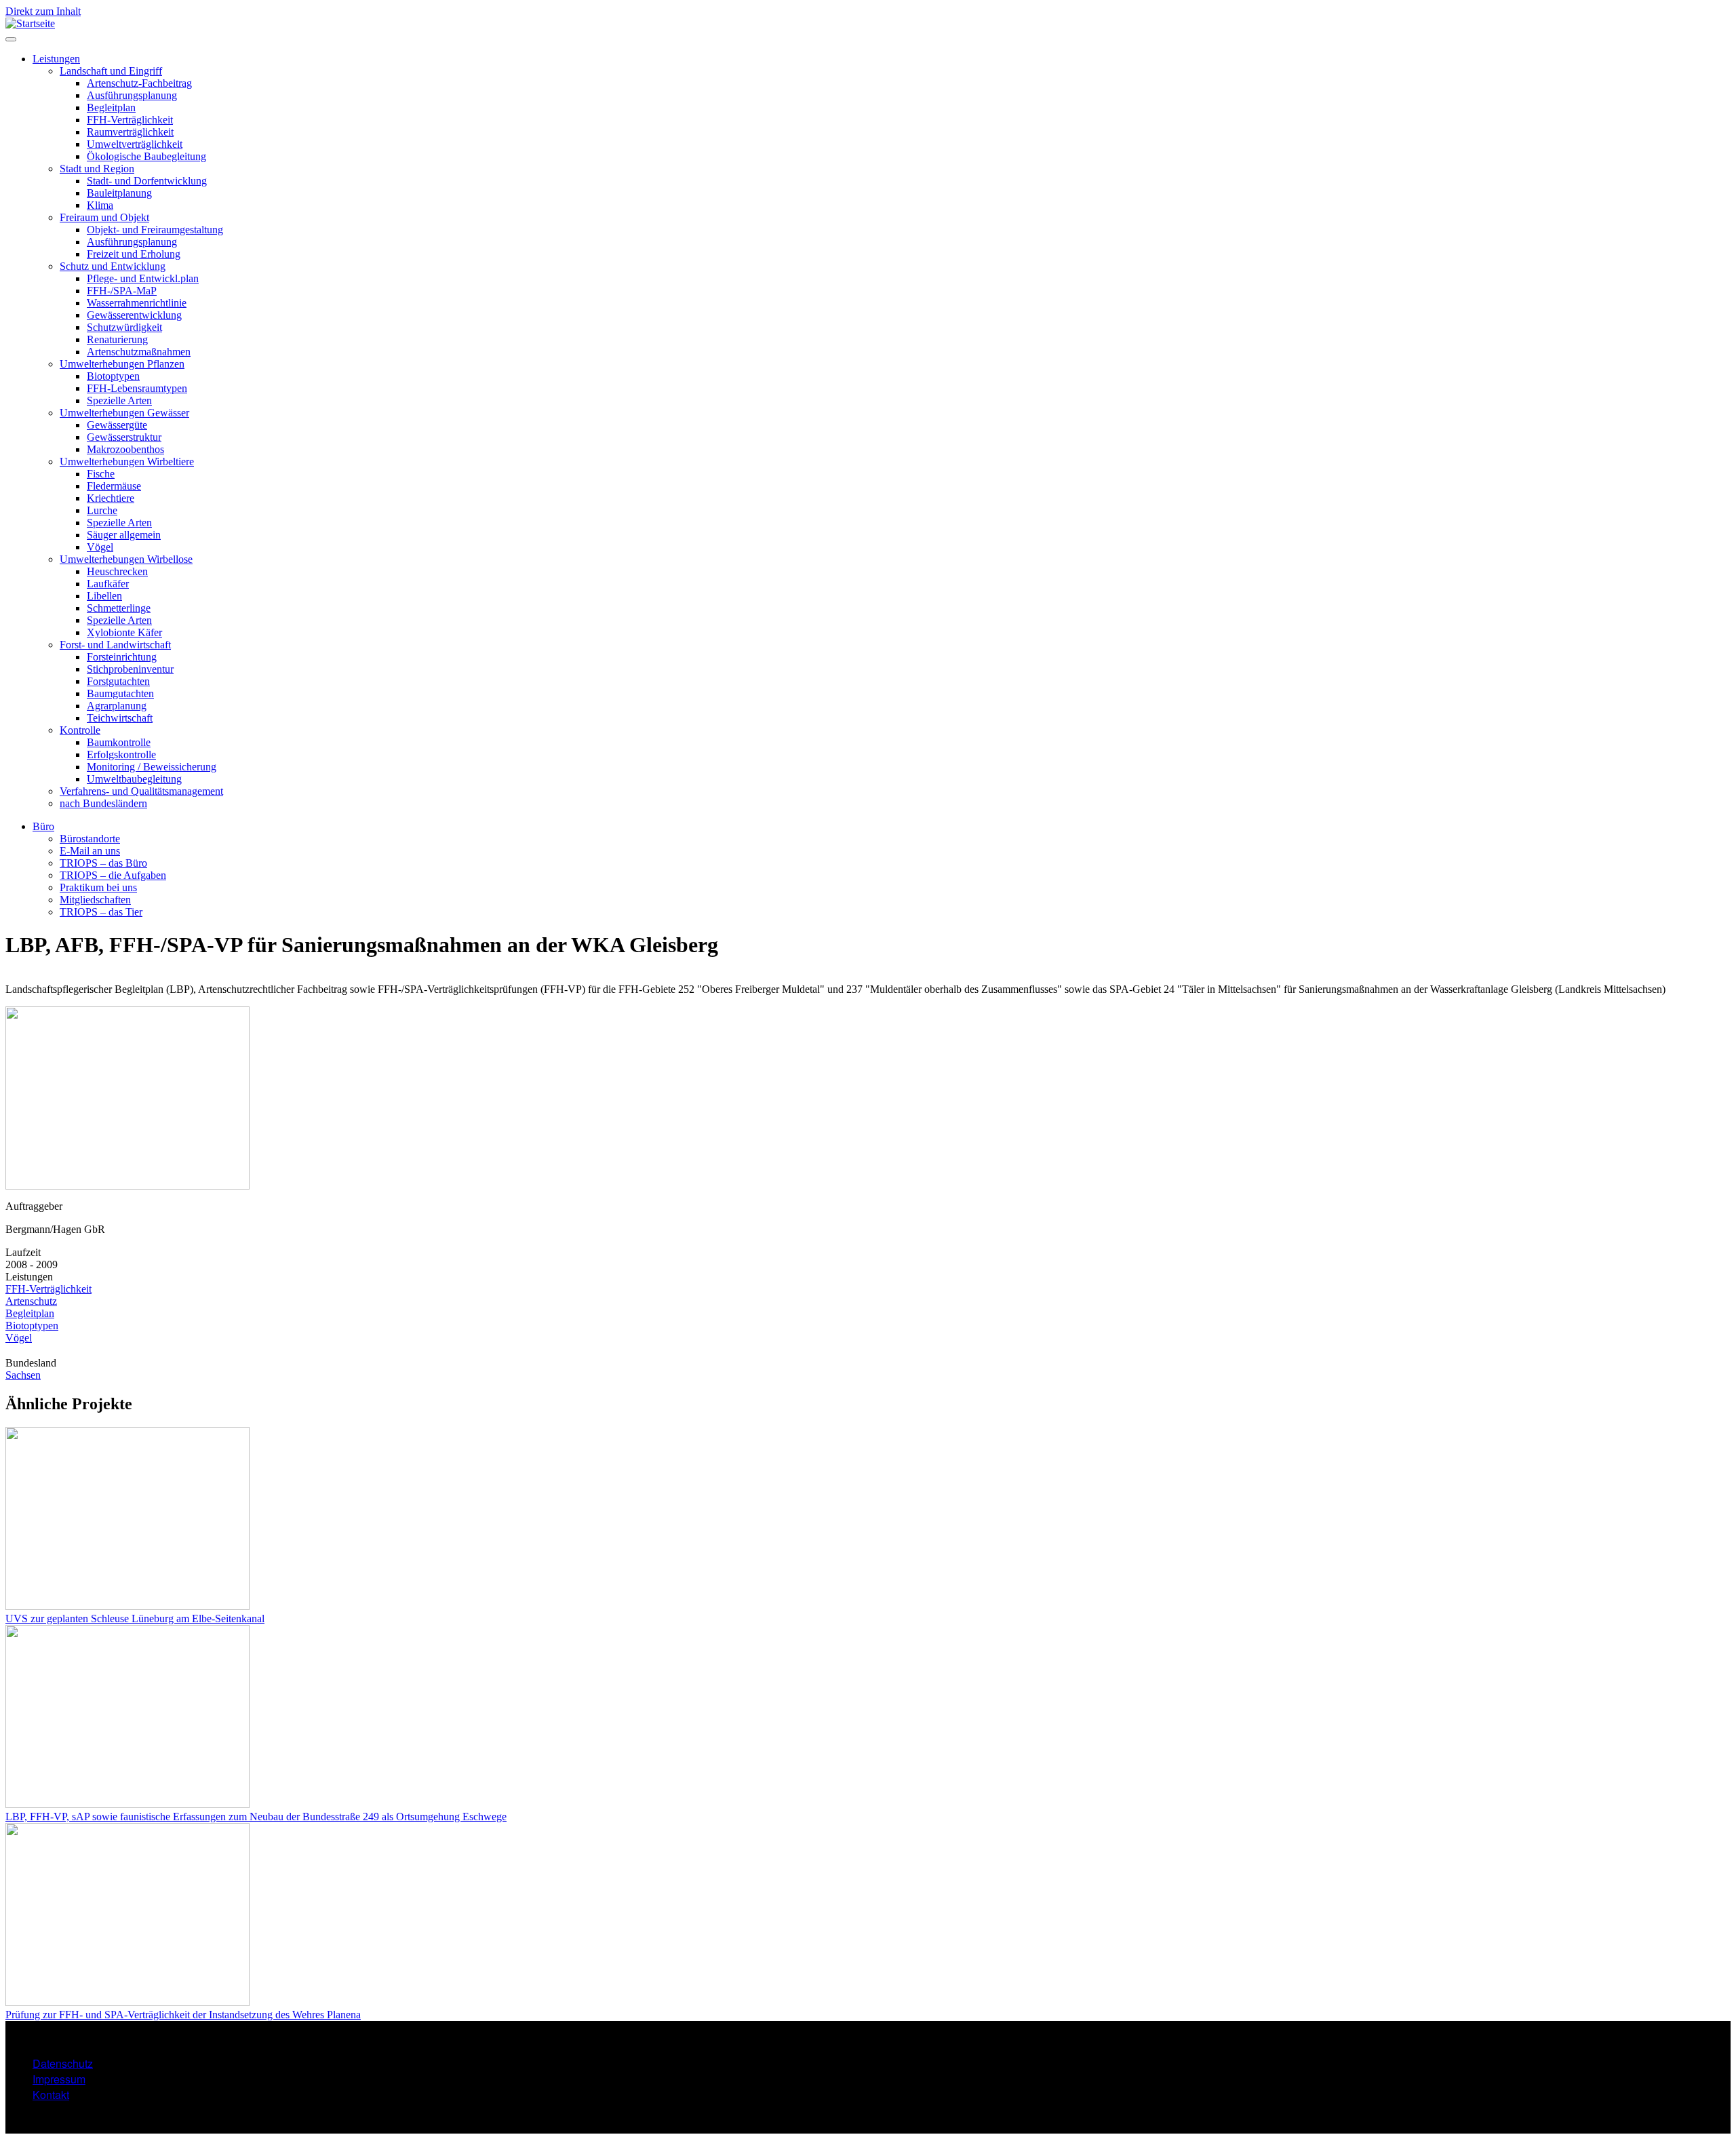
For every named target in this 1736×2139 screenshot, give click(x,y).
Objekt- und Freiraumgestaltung (155, 230)
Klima (100, 205)
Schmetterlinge (119, 608)
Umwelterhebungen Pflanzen (122, 364)
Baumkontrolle (119, 742)
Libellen (104, 596)
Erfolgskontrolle (121, 754)
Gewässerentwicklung (134, 315)
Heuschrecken (117, 571)
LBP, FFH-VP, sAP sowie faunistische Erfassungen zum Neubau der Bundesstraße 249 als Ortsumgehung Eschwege (256, 1817)
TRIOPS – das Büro (103, 863)
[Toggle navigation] (11, 39)
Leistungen (56, 59)
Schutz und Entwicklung (113, 266)
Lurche (102, 510)
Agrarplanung (117, 706)
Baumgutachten (120, 693)
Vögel (100, 547)
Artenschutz (31, 1301)
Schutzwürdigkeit (124, 327)
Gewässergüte (117, 425)
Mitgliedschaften (95, 900)
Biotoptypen (113, 376)
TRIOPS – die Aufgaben (113, 875)
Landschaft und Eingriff (111, 71)
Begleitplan (111, 107)
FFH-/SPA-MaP (122, 291)
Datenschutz (63, 2063)
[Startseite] (30, 23)
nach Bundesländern (103, 803)
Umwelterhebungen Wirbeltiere (127, 462)
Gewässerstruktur (124, 437)
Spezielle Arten (119, 400)
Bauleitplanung (119, 193)
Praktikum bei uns (98, 887)
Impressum (59, 2079)
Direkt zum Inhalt (43, 11)
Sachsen (23, 1375)
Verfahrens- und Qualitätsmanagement (141, 791)
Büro (43, 826)
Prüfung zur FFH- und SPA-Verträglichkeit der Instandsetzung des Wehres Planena (183, 2015)
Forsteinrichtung (122, 657)
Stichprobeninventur (130, 669)
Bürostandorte (90, 839)
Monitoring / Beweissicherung (152, 767)
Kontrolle (80, 730)
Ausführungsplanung (132, 95)
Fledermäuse (114, 486)
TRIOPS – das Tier (101, 912)
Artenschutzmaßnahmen (139, 352)
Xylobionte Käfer (124, 632)
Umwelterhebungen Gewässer (124, 413)
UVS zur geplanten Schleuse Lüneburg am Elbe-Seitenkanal (135, 1618)
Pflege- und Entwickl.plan (143, 278)
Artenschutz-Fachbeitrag (139, 83)
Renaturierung (117, 339)
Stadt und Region (97, 169)
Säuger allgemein (124, 535)
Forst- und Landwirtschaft (115, 645)
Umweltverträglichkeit (135, 144)
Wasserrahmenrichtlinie (137, 303)
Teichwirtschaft (120, 718)
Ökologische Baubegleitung (146, 156)
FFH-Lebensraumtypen (137, 388)
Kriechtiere (111, 498)
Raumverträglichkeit (130, 132)
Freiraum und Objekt (104, 217)
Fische (101, 474)
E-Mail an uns (90, 851)
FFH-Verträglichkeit (130, 120)
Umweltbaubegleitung (134, 779)
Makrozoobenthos (125, 449)
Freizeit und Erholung (134, 254)
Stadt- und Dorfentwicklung (147, 181)
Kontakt (51, 2095)
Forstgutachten (118, 681)
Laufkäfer (108, 584)
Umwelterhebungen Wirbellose (126, 559)
